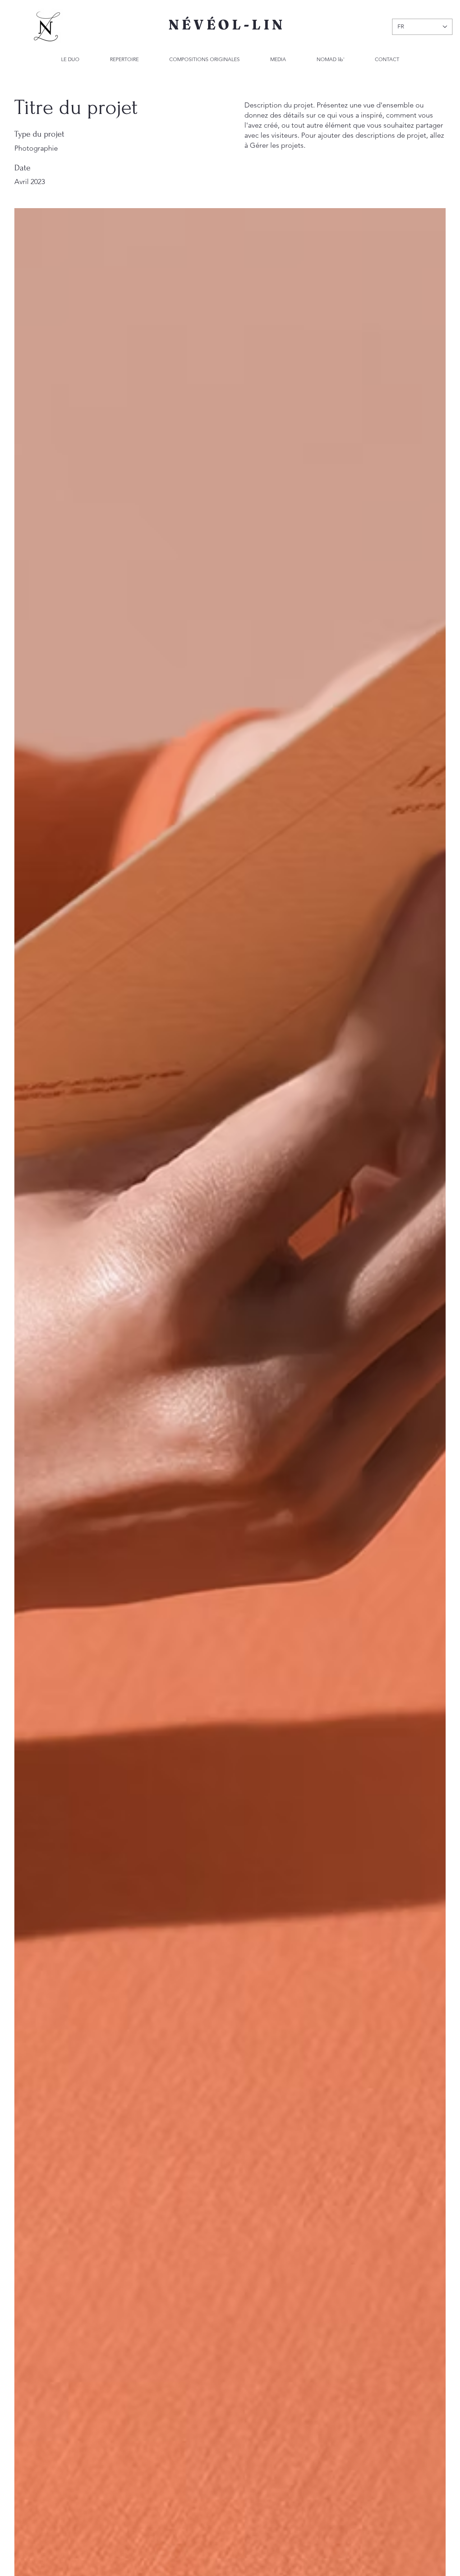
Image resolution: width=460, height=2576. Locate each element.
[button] (278, 59)
